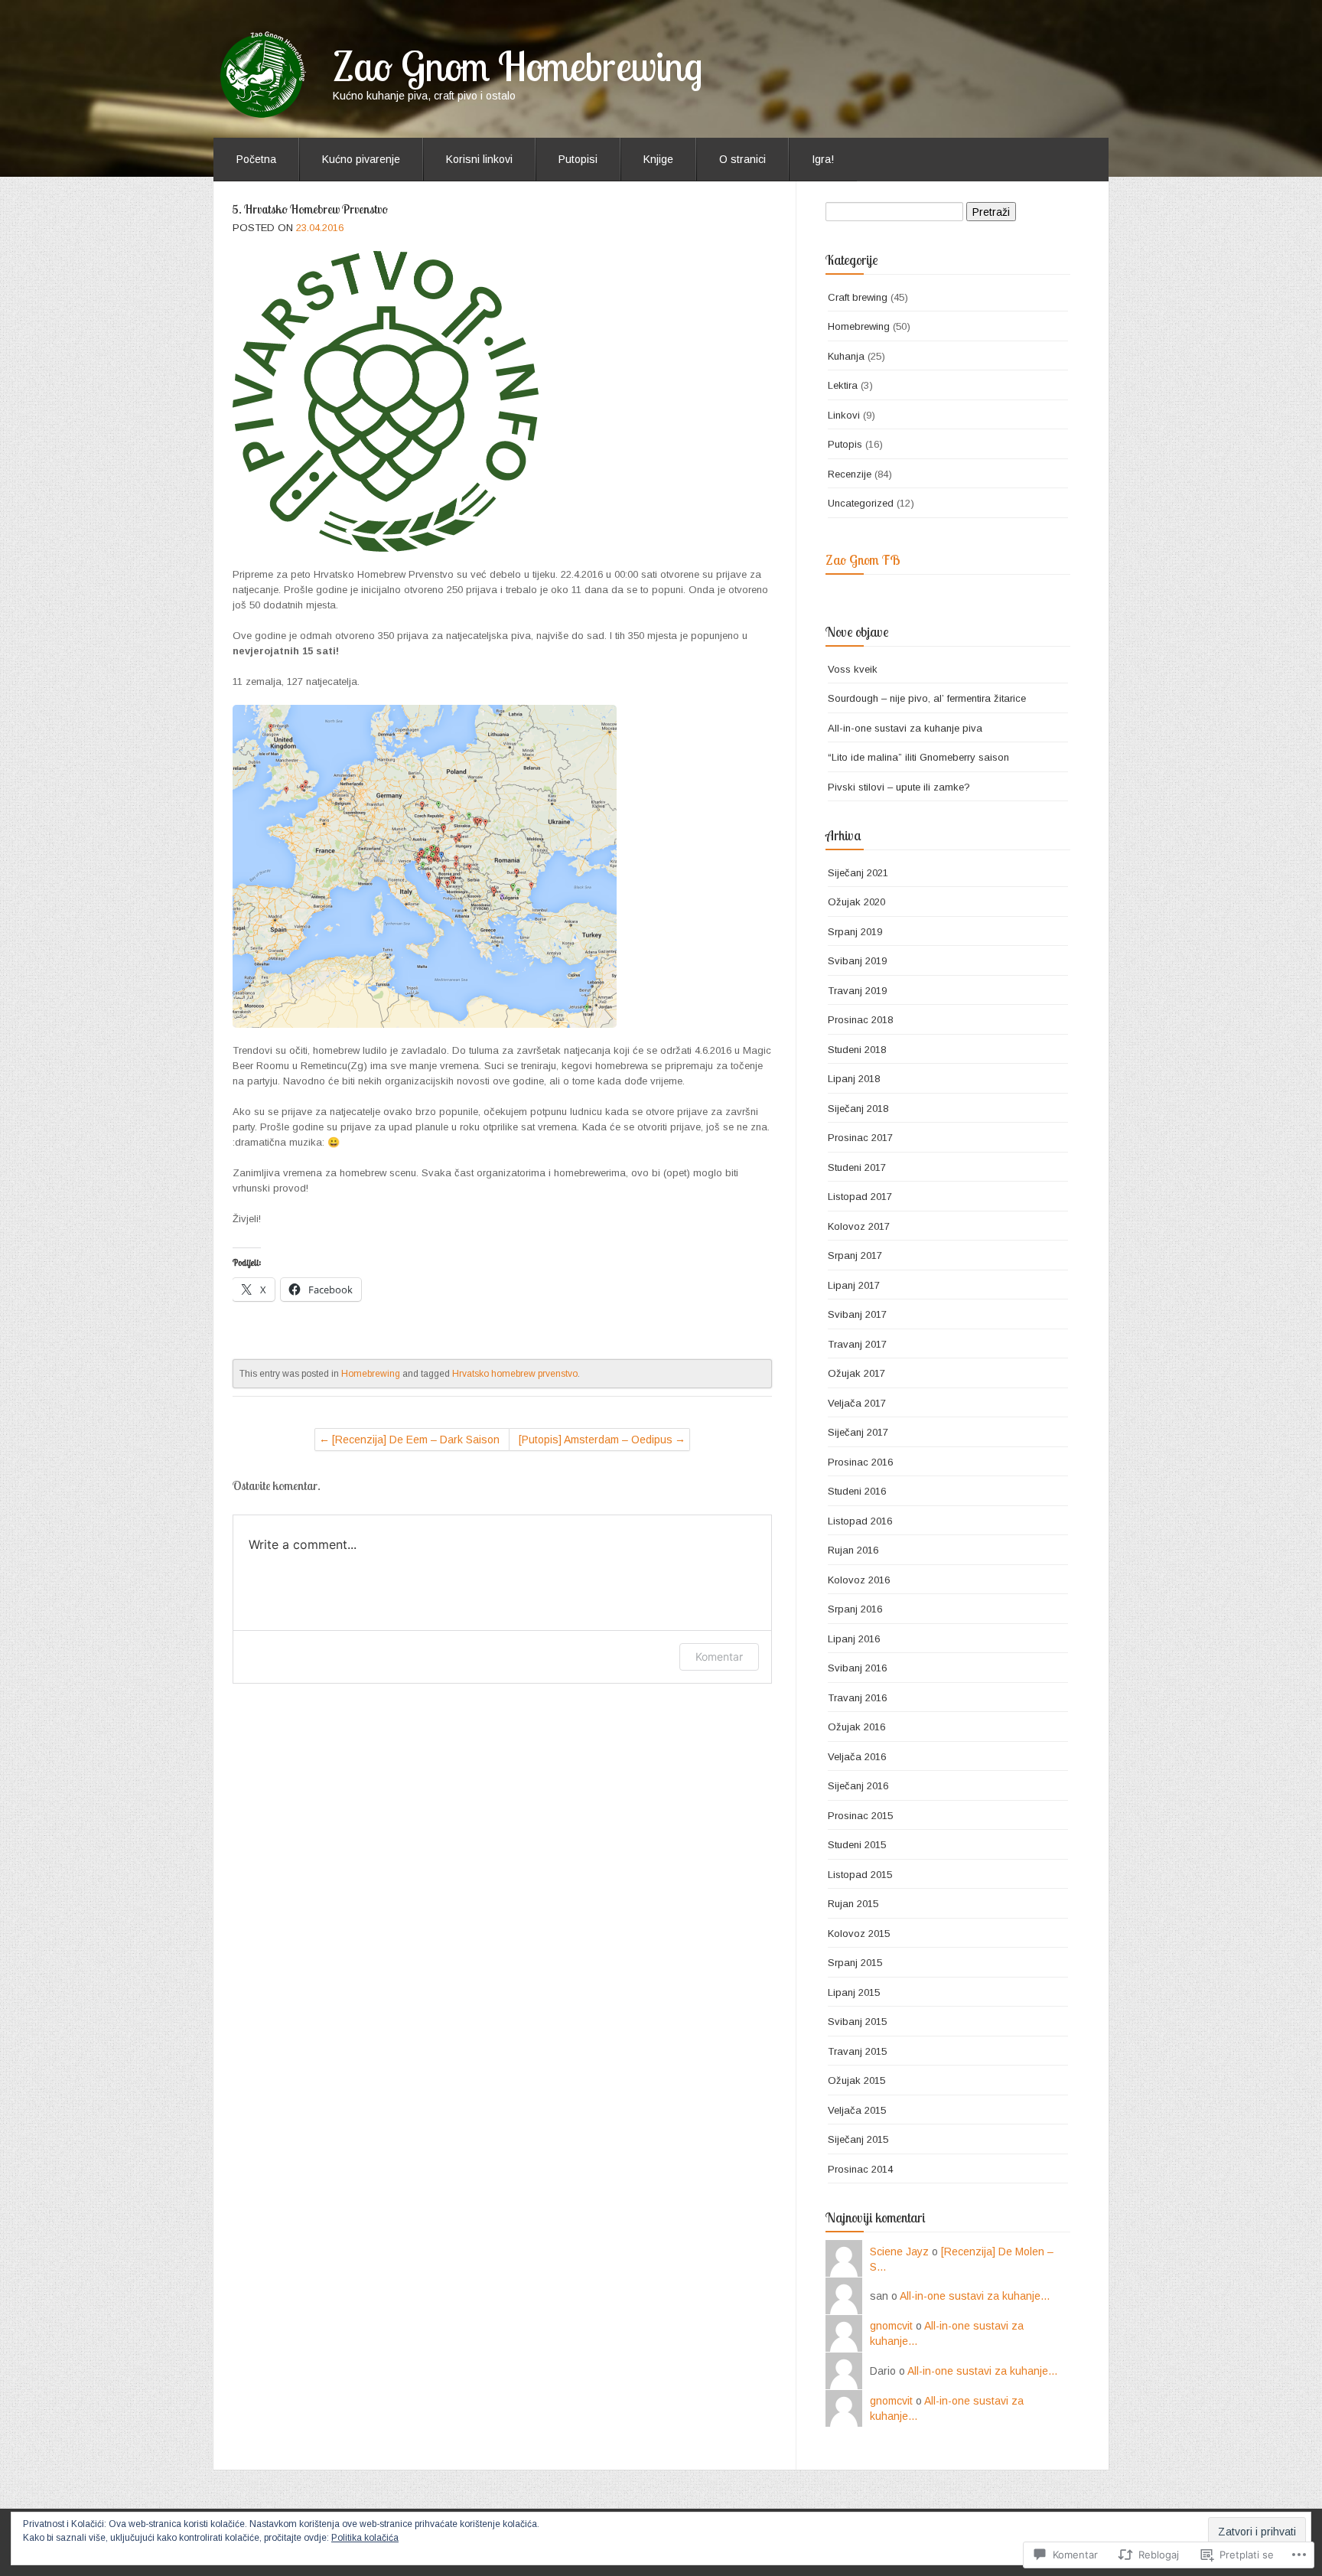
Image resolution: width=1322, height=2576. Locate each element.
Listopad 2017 (860, 1197)
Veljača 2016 (857, 1757)
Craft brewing (858, 297)
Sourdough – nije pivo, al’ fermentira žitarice (927, 698)
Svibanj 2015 (857, 2022)
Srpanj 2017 (855, 1255)
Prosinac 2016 (860, 1462)
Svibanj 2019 (857, 961)
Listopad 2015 (860, 1875)
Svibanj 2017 (857, 1314)
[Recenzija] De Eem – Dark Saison (416, 1440)
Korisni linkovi (479, 159)
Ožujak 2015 (856, 2080)
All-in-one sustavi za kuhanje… (975, 2296)
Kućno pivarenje (361, 159)
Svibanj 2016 (857, 1668)
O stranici (742, 159)
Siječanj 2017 (858, 1432)
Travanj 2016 (857, 1698)
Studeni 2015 (857, 1845)
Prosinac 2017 (860, 1138)
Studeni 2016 (857, 1491)
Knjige (658, 159)
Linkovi (844, 415)
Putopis (845, 444)
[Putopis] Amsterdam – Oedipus (596, 1440)
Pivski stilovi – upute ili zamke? (899, 787)
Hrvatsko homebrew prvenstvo (515, 1374)
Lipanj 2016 (854, 1639)
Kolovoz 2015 (859, 1934)
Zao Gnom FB (863, 560)
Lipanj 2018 (854, 1079)
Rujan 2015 (853, 1904)
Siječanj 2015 (858, 2139)
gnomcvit (891, 2326)
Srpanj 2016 (855, 1609)
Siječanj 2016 (858, 1786)
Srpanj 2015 (855, 1963)
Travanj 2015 (857, 2051)
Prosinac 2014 (860, 2169)
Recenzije (850, 474)
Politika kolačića (365, 2538)
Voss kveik (853, 669)
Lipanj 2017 (854, 1285)
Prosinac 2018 (860, 1020)
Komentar (719, 1656)
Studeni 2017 (857, 1167)
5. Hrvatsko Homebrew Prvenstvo (310, 209)
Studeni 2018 (857, 1050)
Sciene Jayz (899, 2252)
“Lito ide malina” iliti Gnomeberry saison (918, 757)
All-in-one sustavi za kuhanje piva (905, 728)
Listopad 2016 (860, 1521)
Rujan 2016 (853, 1550)
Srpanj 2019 (855, 932)
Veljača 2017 (857, 1403)
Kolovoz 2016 (859, 1580)
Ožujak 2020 (856, 902)
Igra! (823, 159)
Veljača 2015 (857, 2110)
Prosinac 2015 (860, 1816)
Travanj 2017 (857, 1344)
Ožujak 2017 (856, 1373)
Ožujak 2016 (856, 1727)
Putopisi (578, 159)
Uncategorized (861, 503)
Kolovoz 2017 (859, 1226)
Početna (256, 159)
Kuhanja (846, 356)
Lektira (843, 385)
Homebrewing (371, 1374)
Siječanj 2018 (858, 1109)
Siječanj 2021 (858, 873)
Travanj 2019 (857, 991)
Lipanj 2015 (854, 1992)
